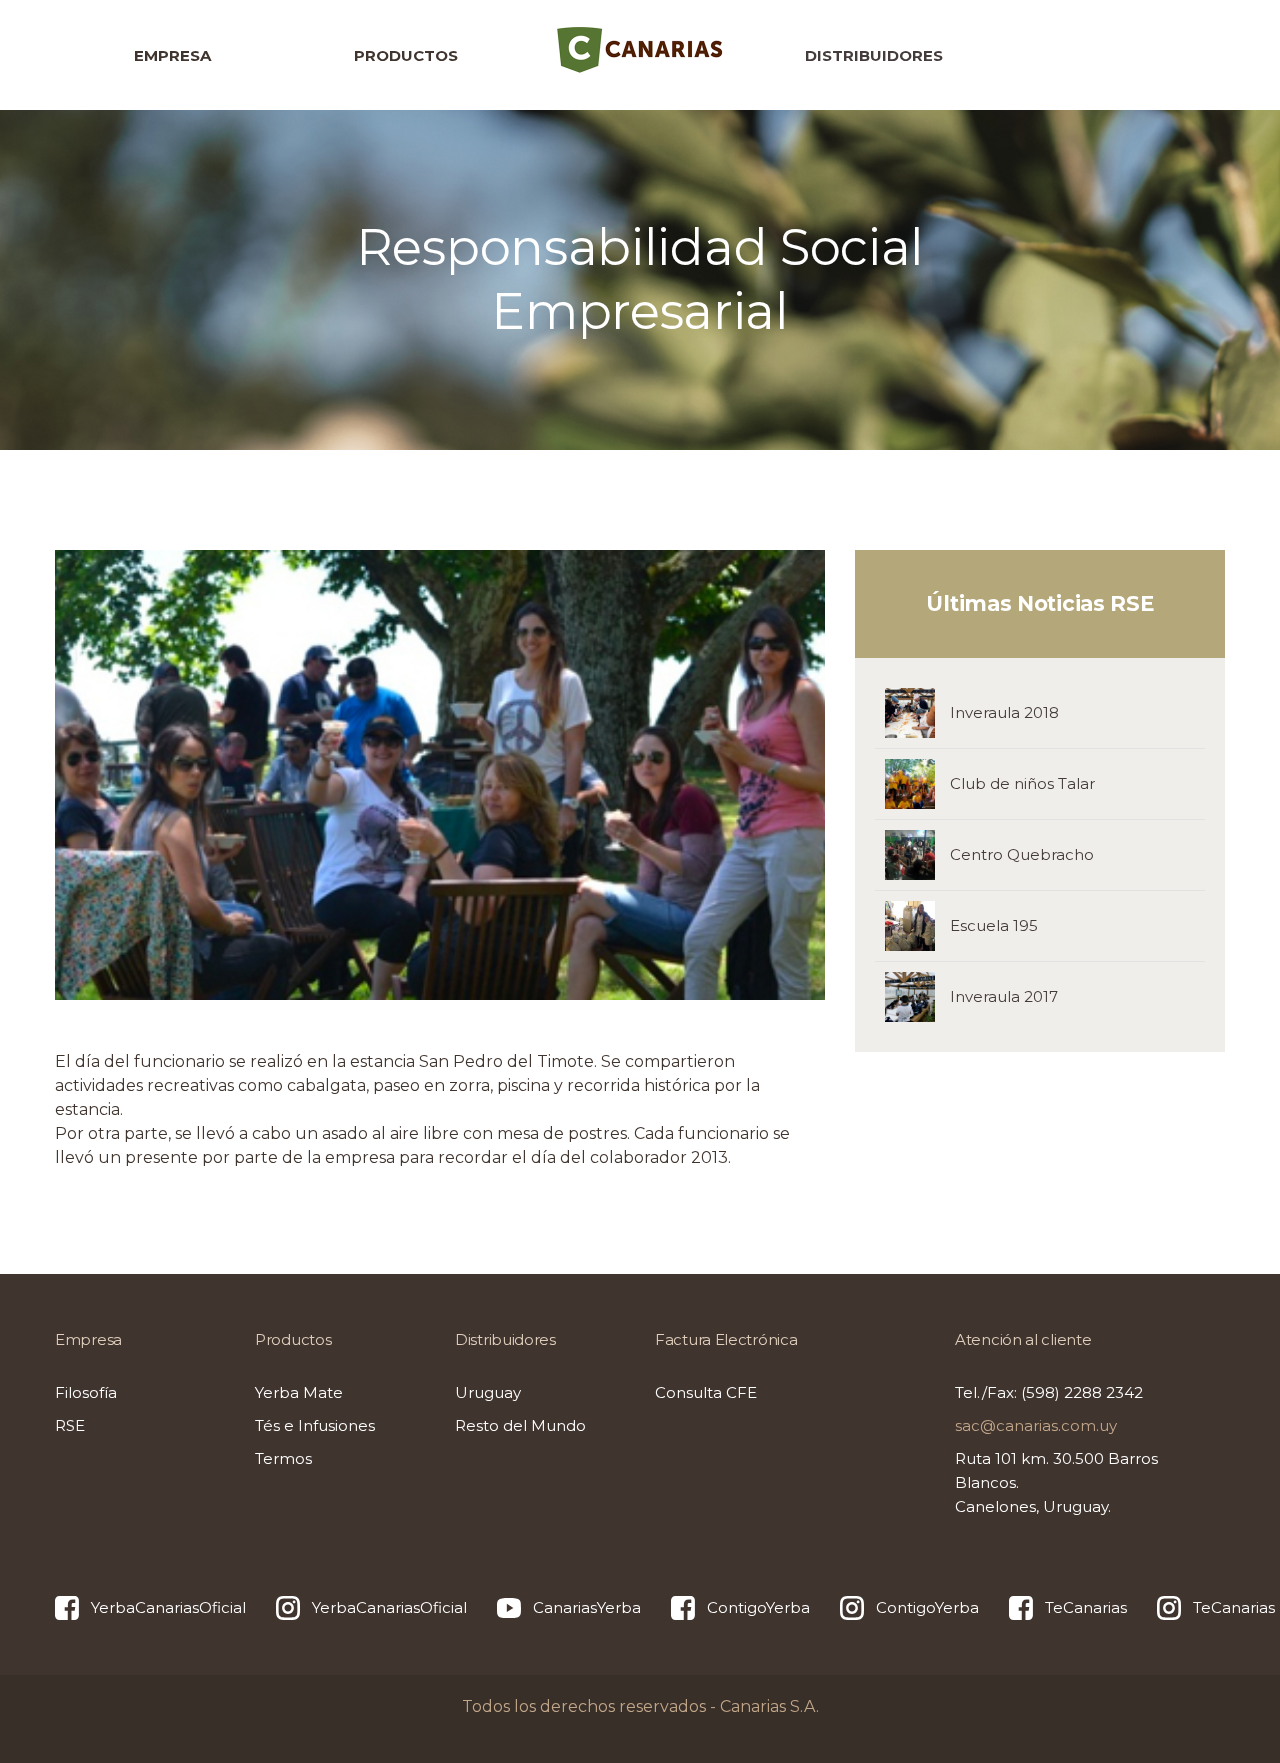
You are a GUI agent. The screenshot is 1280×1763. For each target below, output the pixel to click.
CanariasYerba (587, 1607)
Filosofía (86, 1392)
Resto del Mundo (520, 1425)
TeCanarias (1086, 1607)
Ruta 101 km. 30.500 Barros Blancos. (1056, 1482)
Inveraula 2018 (1004, 712)
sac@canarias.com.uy (1036, 1425)
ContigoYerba (758, 1607)
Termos (283, 1458)
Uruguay (488, 1392)
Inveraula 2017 (1004, 996)
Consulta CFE (706, 1392)
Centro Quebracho (1022, 854)
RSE (70, 1425)
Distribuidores (874, 55)
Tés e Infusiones (315, 1425)
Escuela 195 (994, 925)
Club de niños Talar (1022, 783)
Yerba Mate (299, 1392)
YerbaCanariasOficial (168, 1607)
